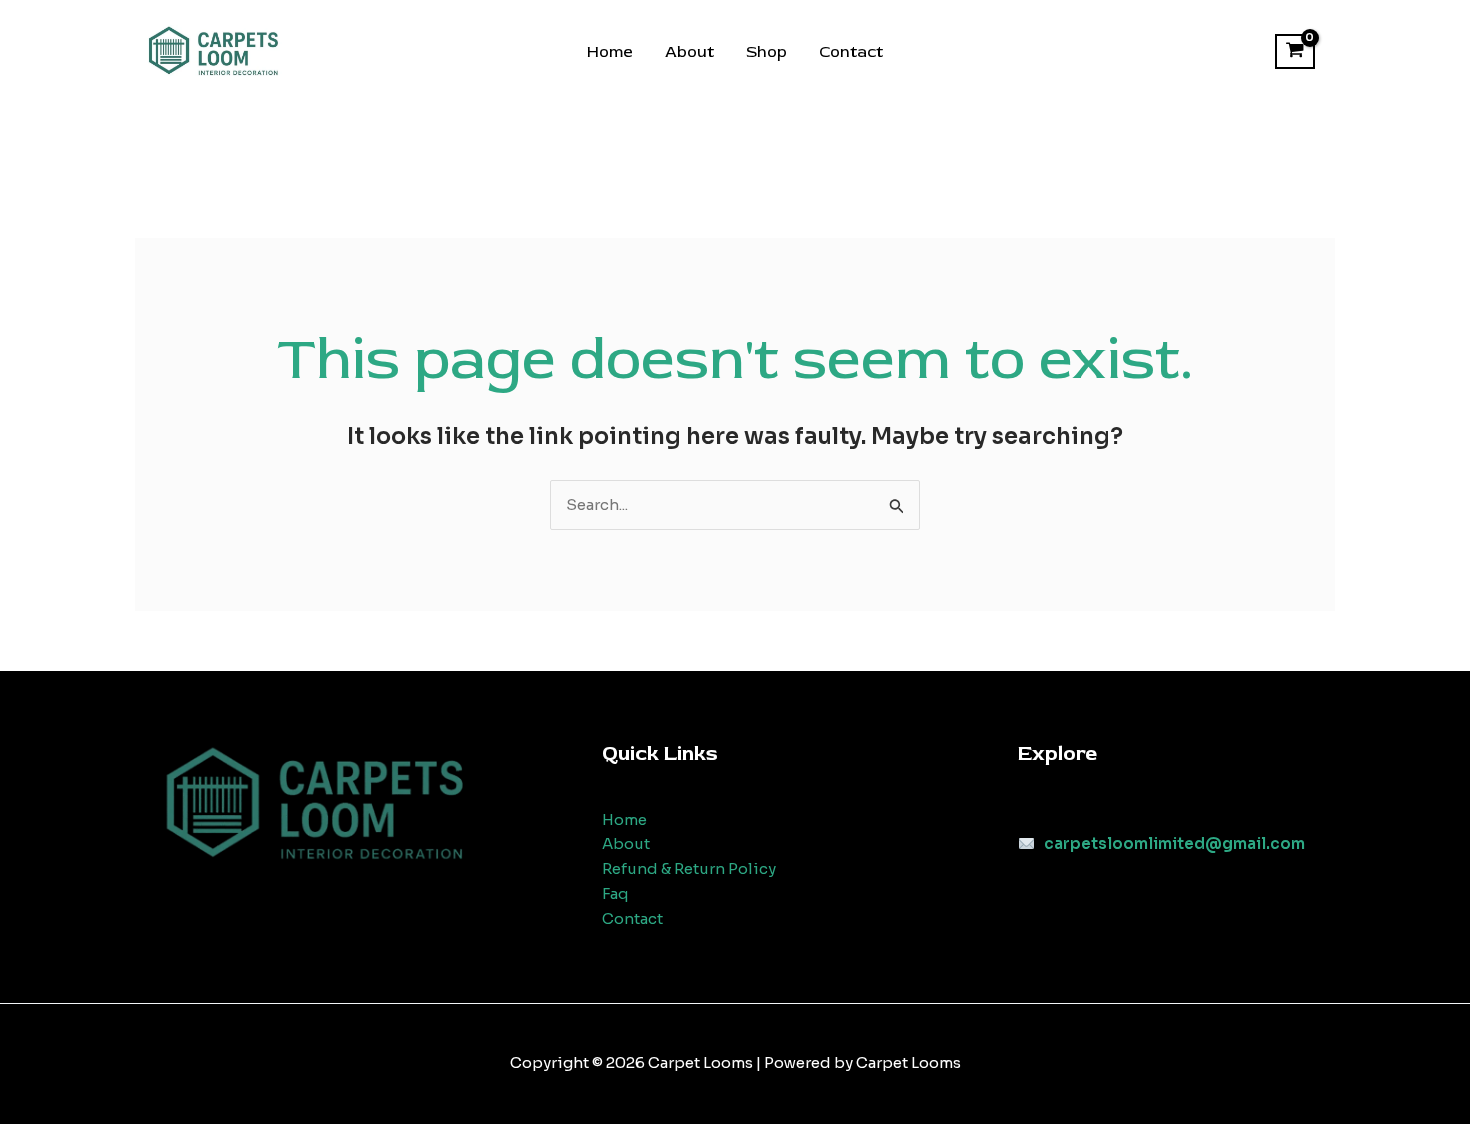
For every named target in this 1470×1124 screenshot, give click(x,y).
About (689, 52)
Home (610, 52)
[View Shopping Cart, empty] (1295, 52)
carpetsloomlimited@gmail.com (1174, 843)
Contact (851, 52)
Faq (615, 893)
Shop (766, 52)
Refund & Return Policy (689, 868)
